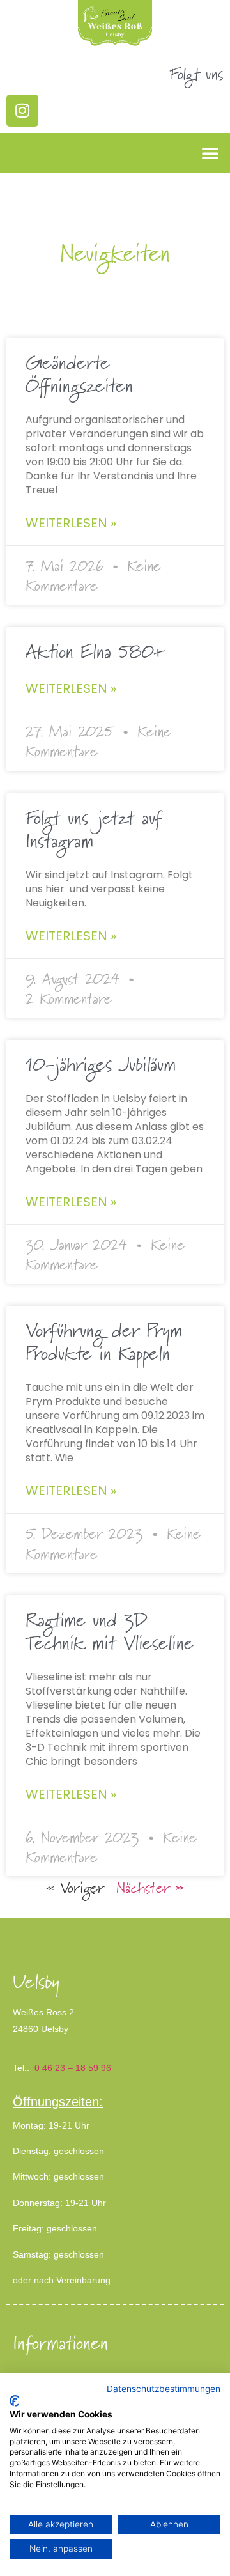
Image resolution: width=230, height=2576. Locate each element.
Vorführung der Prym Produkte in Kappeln (104, 1342)
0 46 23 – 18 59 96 (73, 2068)
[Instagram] (22, 111)
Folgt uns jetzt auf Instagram (94, 829)
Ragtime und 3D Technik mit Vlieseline (110, 1631)
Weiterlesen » (71, 523)
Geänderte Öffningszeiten (79, 374)
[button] (210, 153)
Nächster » (150, 1887)
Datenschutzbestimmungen (164, 2389)
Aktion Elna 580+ (95, 651)
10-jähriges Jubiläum (101, 1064)
